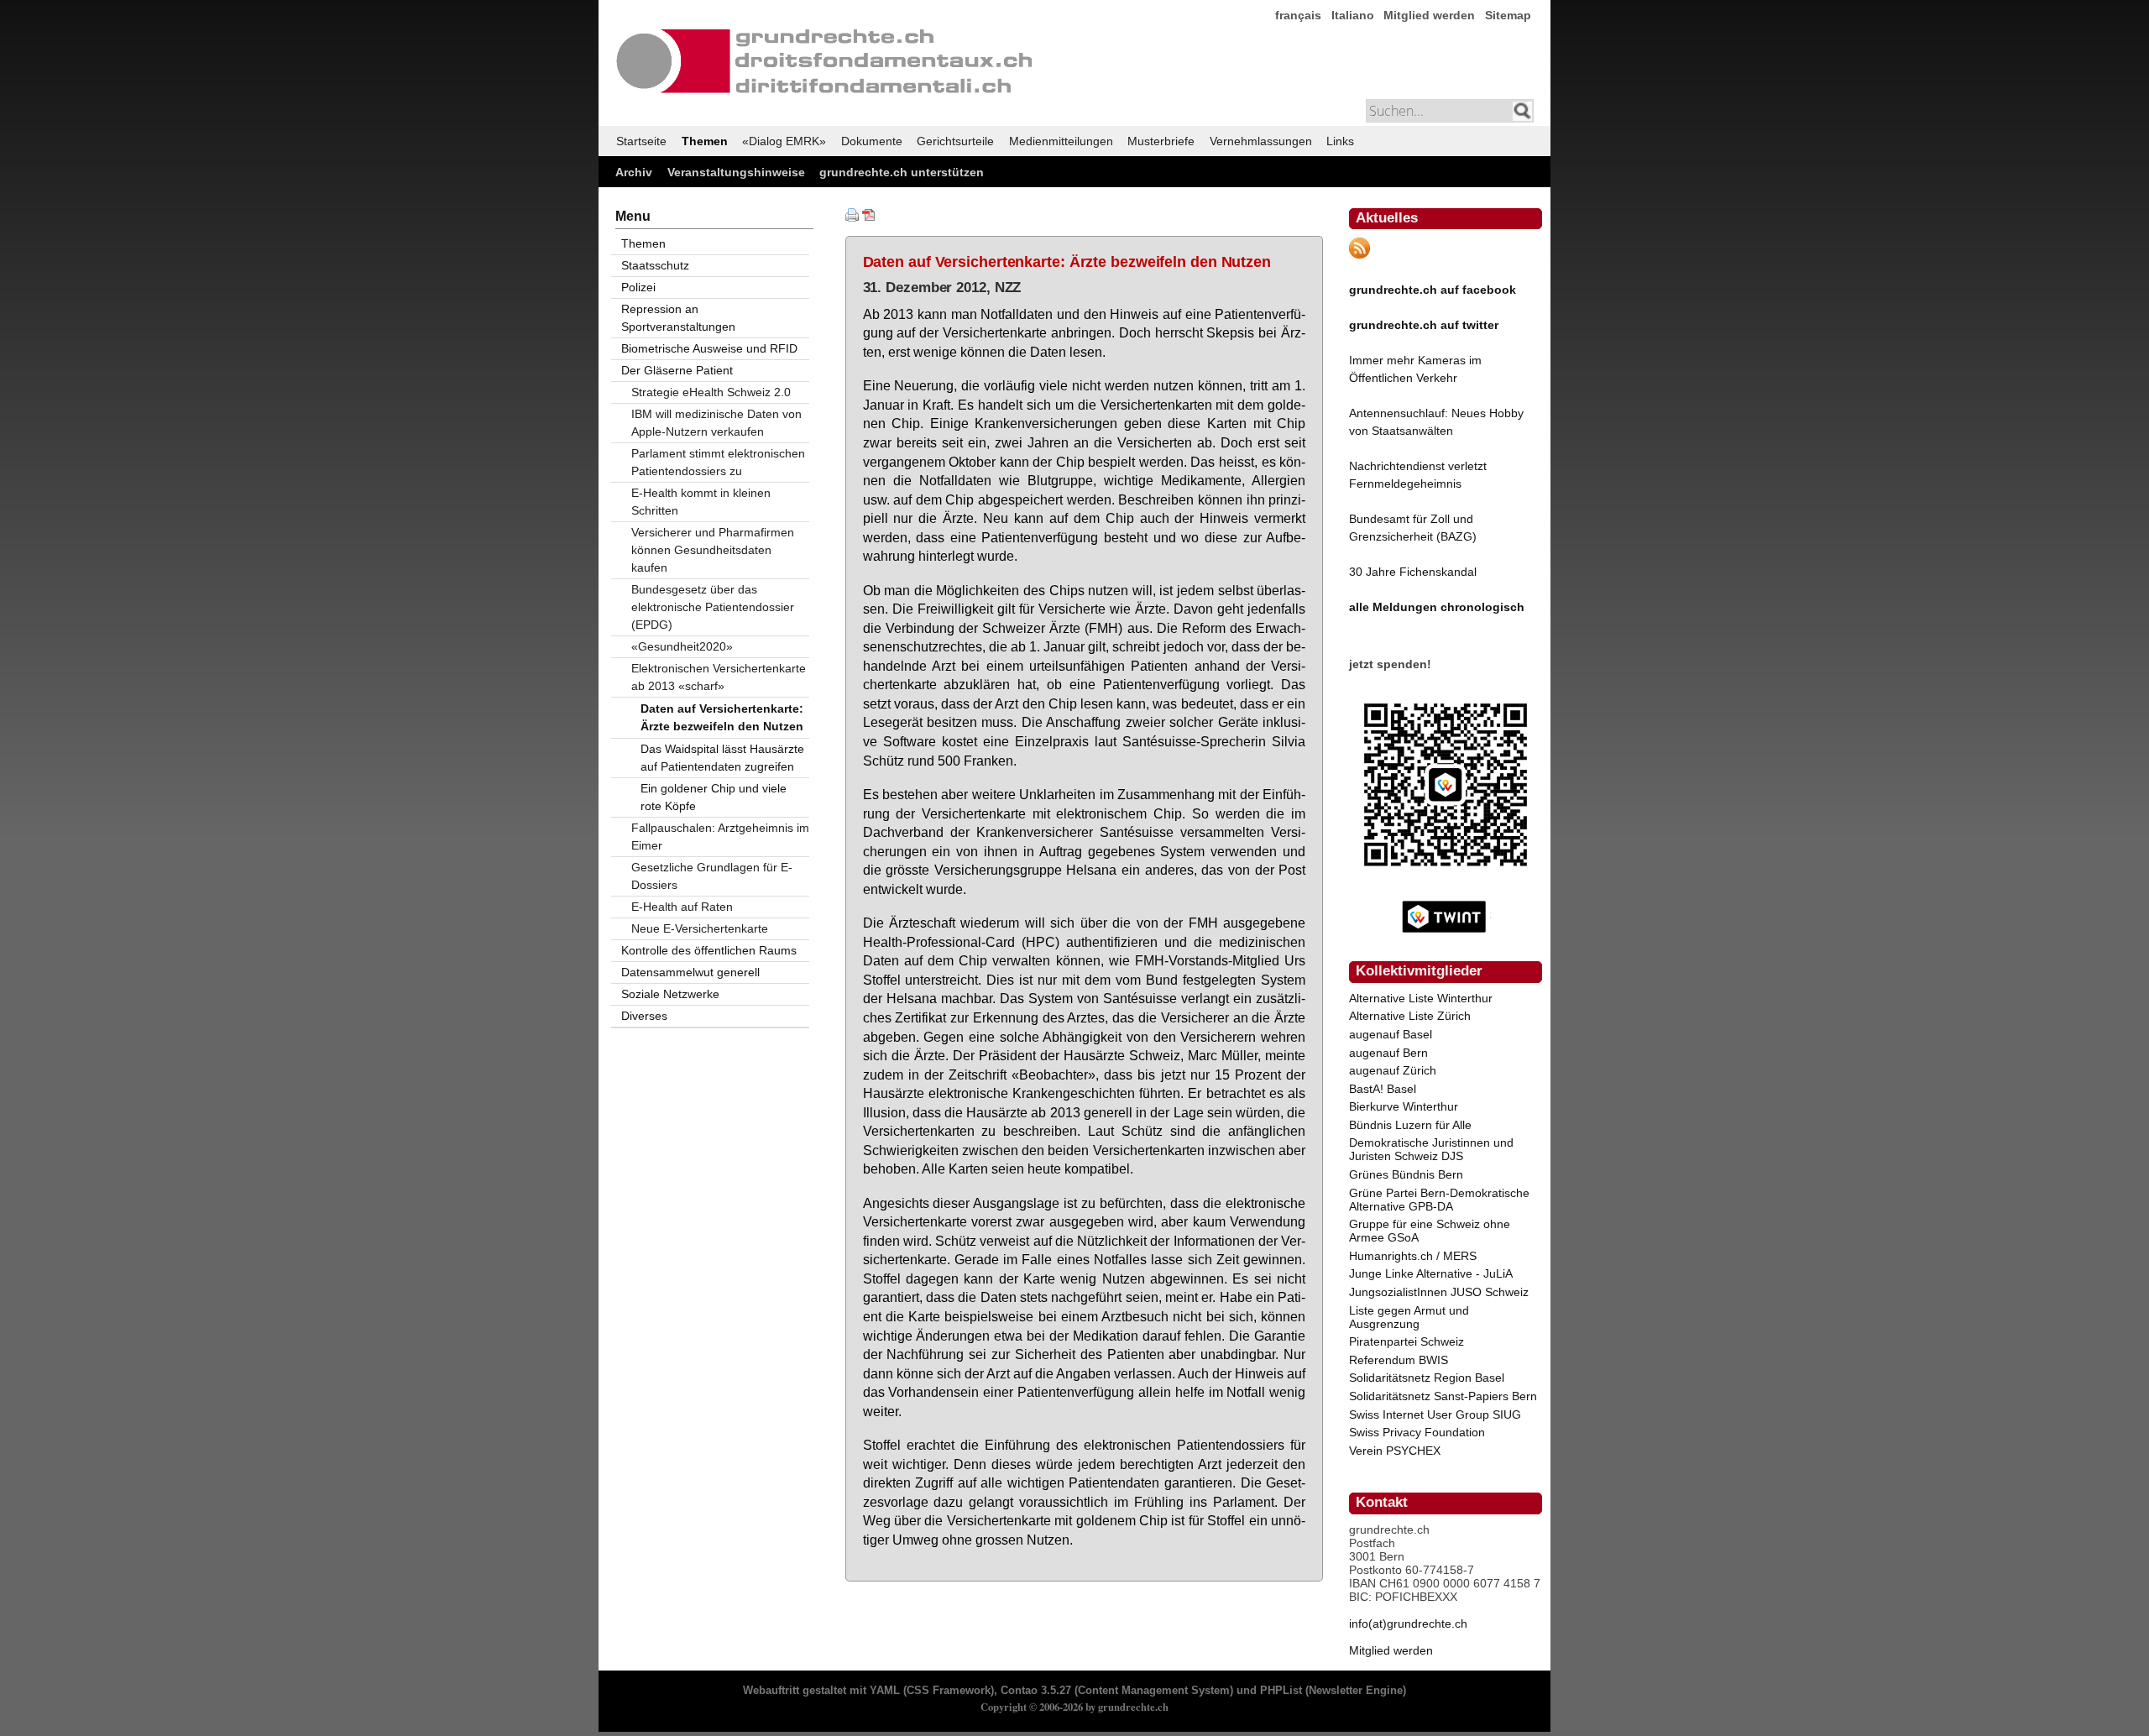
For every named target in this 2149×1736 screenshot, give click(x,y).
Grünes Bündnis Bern (1406, 1174)
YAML (885, 1691)
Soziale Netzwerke (670, 994)
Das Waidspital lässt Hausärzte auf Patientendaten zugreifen (722, 758)
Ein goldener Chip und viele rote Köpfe (714, 797)
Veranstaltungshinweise (736, 172)
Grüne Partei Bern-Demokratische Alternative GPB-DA (1439, 1200)
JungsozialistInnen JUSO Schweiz (1439, 1292)
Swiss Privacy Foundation (1417, 1432)
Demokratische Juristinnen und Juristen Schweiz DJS (1431, 1149)
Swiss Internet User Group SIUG (1435, 1414)
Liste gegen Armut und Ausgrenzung (1409, 1317)
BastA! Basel (1383, 1089)
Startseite (641, 141)
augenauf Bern (1388, 1053)
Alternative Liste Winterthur (1421, 998)
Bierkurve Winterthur (1404, 1106)
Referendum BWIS (1399, 1360)
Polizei (638, 287)
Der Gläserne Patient (677, 370)
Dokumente (872, 141)
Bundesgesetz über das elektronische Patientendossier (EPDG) (713, 607)
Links (1340, 141)
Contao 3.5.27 (1036, 1691)
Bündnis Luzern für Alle (1410, 1125)
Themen (705, 141)
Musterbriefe (1161, 141)
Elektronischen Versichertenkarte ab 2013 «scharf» (719, 677)
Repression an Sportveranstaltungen (678, 318)
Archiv (634, 172)
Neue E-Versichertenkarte (700, 928)
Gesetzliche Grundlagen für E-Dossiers (712, 876)
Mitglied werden (1429, 15)
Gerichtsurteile (955, 141)
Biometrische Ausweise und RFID (709, 348)
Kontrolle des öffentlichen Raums (709, 950)
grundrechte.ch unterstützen (902, 172)
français (1298, 15)
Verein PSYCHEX (1395, 1451)
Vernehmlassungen (1261, 141)
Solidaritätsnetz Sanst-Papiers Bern (1443, 1396)
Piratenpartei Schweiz (1407, 1341)
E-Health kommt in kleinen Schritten (701, 502)
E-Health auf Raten (682, 907)
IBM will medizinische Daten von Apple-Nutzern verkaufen (716, 423)
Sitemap (1508, 15)
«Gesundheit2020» (682, 646)
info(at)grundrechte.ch (1408, 1624)
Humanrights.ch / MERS (1413, 1256)
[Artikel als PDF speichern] (869, 217)
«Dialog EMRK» (784, 141)
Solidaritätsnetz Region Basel (1427, 1378)
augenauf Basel (1391, 1034)
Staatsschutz (655, 265)
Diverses (644, 1016)
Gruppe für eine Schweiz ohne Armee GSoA (1430, 1231)
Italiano (1353, 15)
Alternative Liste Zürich (1410, 1016)
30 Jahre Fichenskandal (1413, 572)
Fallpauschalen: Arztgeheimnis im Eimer (720, 837)
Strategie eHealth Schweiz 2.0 (711, 392)
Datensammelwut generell (690, 972)
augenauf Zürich (1393, 1070)
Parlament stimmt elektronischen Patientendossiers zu (718, 462)
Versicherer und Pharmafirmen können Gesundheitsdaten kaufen (713, 550)
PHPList (1281, 1691)
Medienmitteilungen (1061, 141)
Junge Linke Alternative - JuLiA (1431, 1273)
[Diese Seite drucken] (852, 217)
